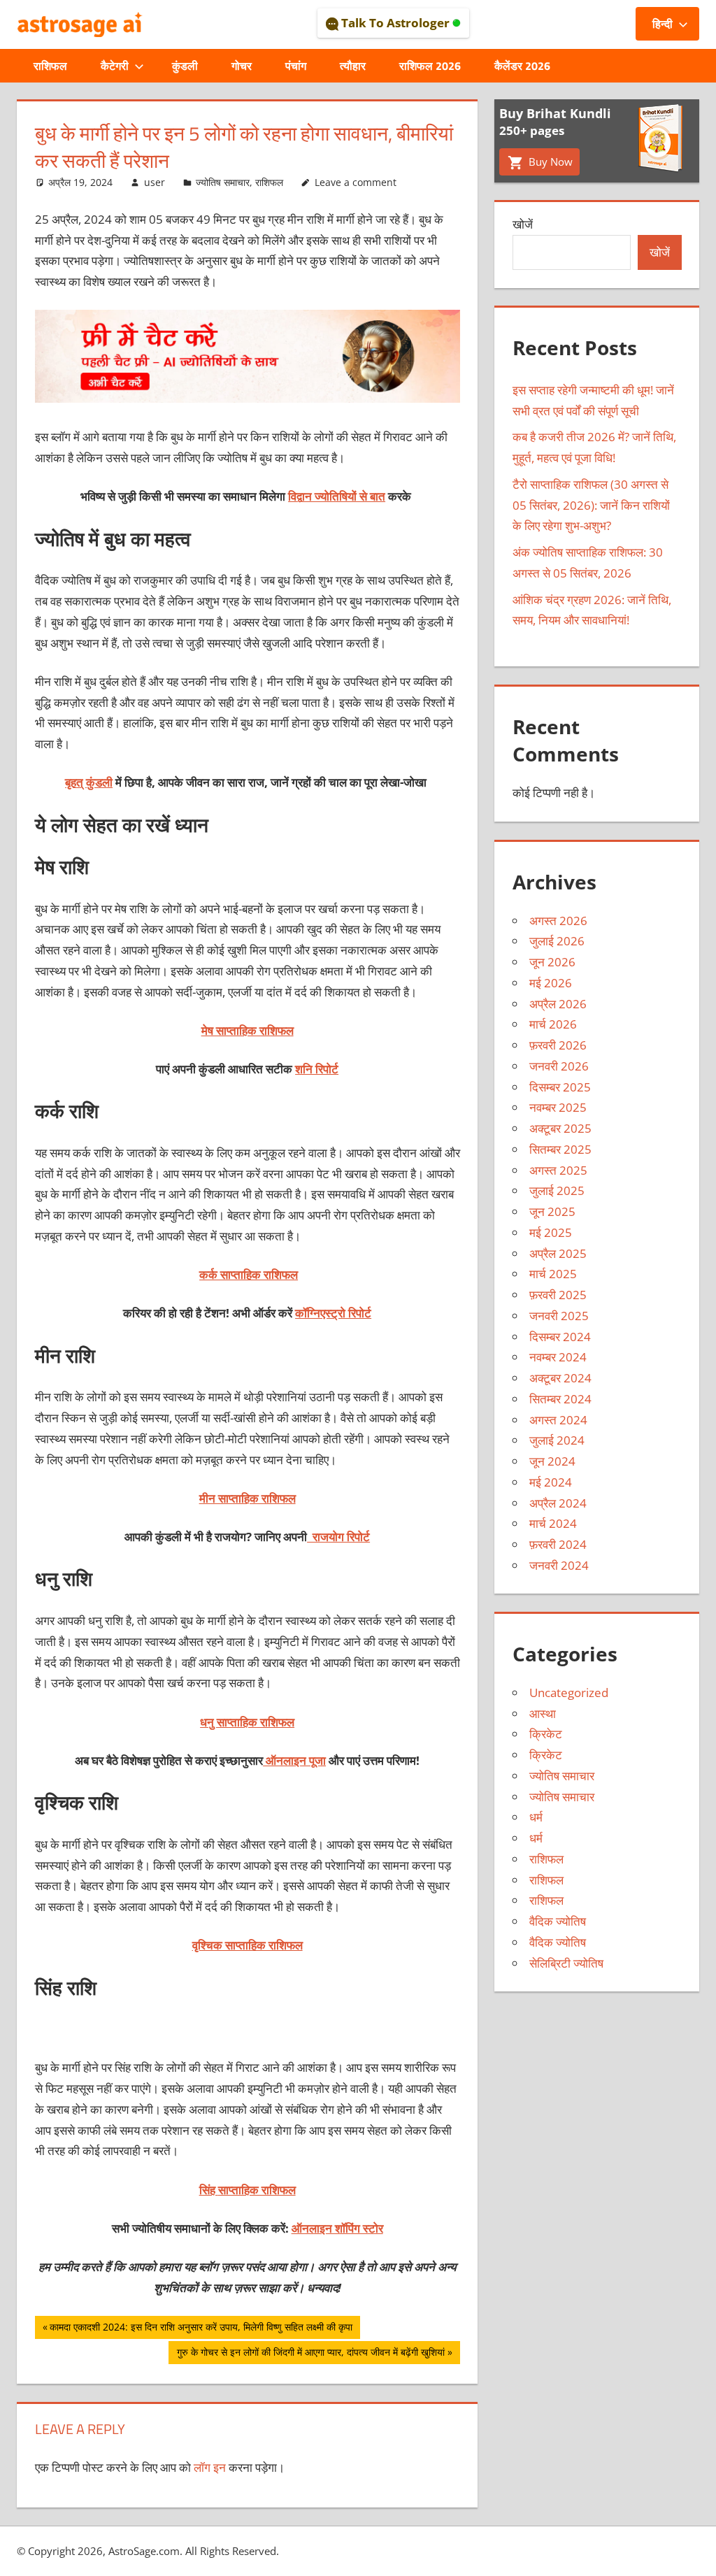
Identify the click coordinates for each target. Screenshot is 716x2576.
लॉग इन (210, 2467)
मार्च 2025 (553, 1274)
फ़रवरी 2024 (558, 1544)
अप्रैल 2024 (558, 1503)
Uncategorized (569, 1693)
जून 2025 (552, 1211)
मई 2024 (551, 1482)
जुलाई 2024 (557, 1440)
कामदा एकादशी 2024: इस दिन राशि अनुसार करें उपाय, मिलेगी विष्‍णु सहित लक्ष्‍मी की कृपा (201, 2329)
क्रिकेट (546, 1734)
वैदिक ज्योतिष (558, 1921)
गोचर (242, 66)
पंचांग (296, 66)
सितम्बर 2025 (560, 1149)
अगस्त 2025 (558, 1170)
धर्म (536, 1817)
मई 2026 (551, 983)
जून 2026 (552, 962)
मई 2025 (551, 1232)
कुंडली (185, 66)
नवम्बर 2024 (558, 1357)
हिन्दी (663, 24)
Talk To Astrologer (395, 23)
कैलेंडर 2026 (522, 66)
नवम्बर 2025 (558, 1107)
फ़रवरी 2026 (558, 1045)
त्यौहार (353, 66)
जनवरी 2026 (559, 1066)
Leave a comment (356, 182)
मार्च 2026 (553, 1024)
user (155, 182)
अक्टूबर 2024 (560, 1378)
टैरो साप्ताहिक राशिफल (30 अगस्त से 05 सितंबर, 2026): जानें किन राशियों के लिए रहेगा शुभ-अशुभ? (591, 505)
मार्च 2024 (553, 1523)
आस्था (543, 1713)
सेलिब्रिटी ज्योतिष (566, 1963)
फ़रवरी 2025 (558, 1295)
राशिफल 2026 (430, 66)
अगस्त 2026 (558, 921)
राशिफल (50, 66)
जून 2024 (552, 1461)
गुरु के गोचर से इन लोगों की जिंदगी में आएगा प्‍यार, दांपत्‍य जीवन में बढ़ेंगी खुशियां (310, 2354)
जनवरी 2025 (559, 1316)
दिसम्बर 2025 (560, 1087)
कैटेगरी (115, 66)
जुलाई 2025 (557, 1190)
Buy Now (549, 162)
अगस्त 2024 (558, 1420)
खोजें (523, 224)
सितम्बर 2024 (560, 1399)
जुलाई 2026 (557, 941)
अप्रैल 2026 (558, 1004)
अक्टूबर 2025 (560, 1128)
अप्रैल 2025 (558, 1253)
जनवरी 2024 (559, 1565)
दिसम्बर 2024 (560, 1337)
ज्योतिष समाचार (223, 182)
